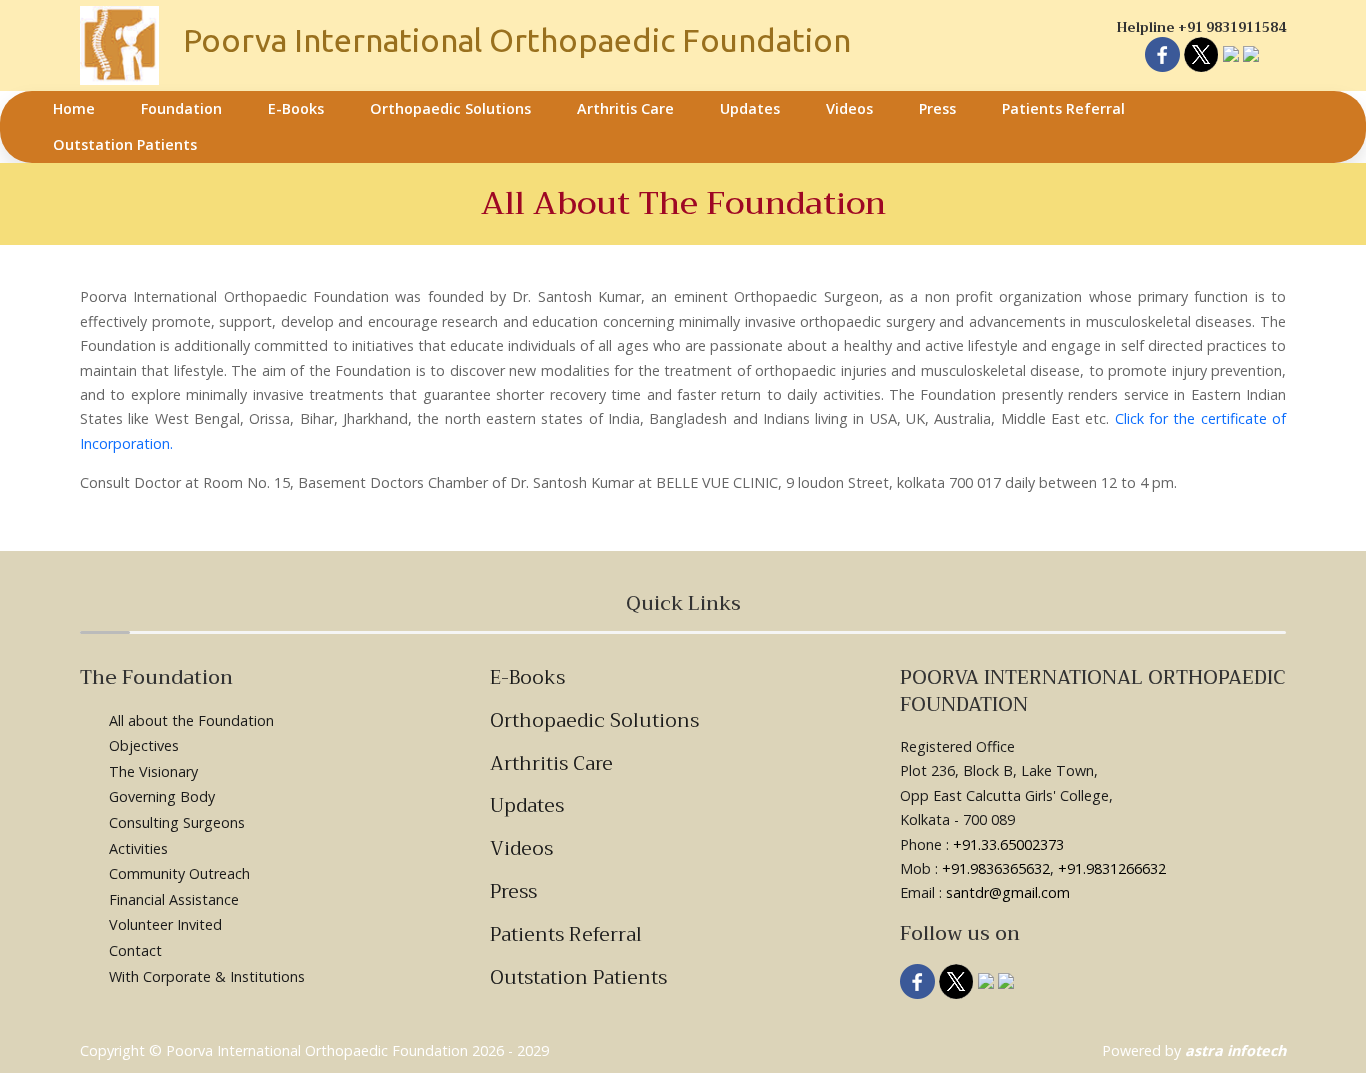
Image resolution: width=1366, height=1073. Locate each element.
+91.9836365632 (996, 868)
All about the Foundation (191, 720)
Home (74, 108)
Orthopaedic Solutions (450, 108)
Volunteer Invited (165, 924)
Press (937, 108)
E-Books (296, 108)
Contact (135, 950)
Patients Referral (1063, 108)
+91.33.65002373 (1008, 844)
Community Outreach (179, 873)
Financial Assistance (174, 899)
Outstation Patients (125, 144)
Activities (138, 848)
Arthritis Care (625, 108)
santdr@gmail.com (1008, 892)
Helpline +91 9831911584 (1201, 27)
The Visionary (153, 771)
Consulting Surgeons (177, 822)
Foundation (181, 108)
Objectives (144, 745)
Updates (750, 108)
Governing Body (162, 796)
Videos (849, 108)
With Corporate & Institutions (207, 976)
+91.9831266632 (1112, 868)
